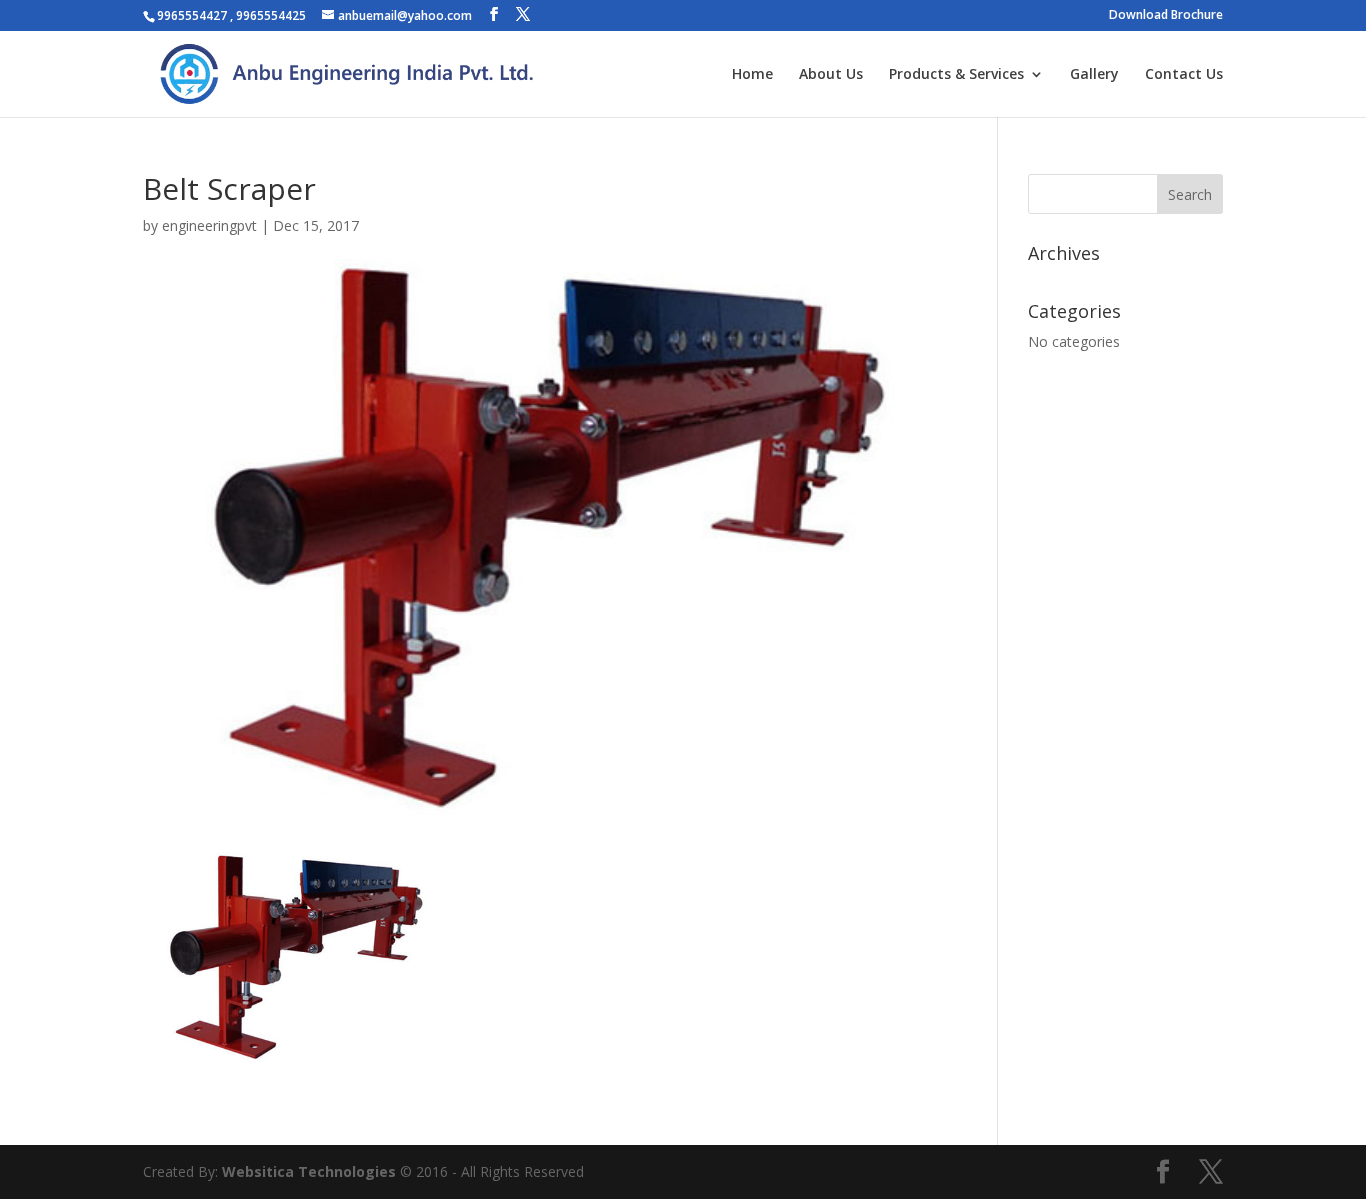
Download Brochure (1166, 16)
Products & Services (956, 75)
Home (752, 75)
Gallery (1094, 75)
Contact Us (1184, 75)
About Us (831, 75)
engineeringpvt (209, 225)
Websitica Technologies (309, 1171)
